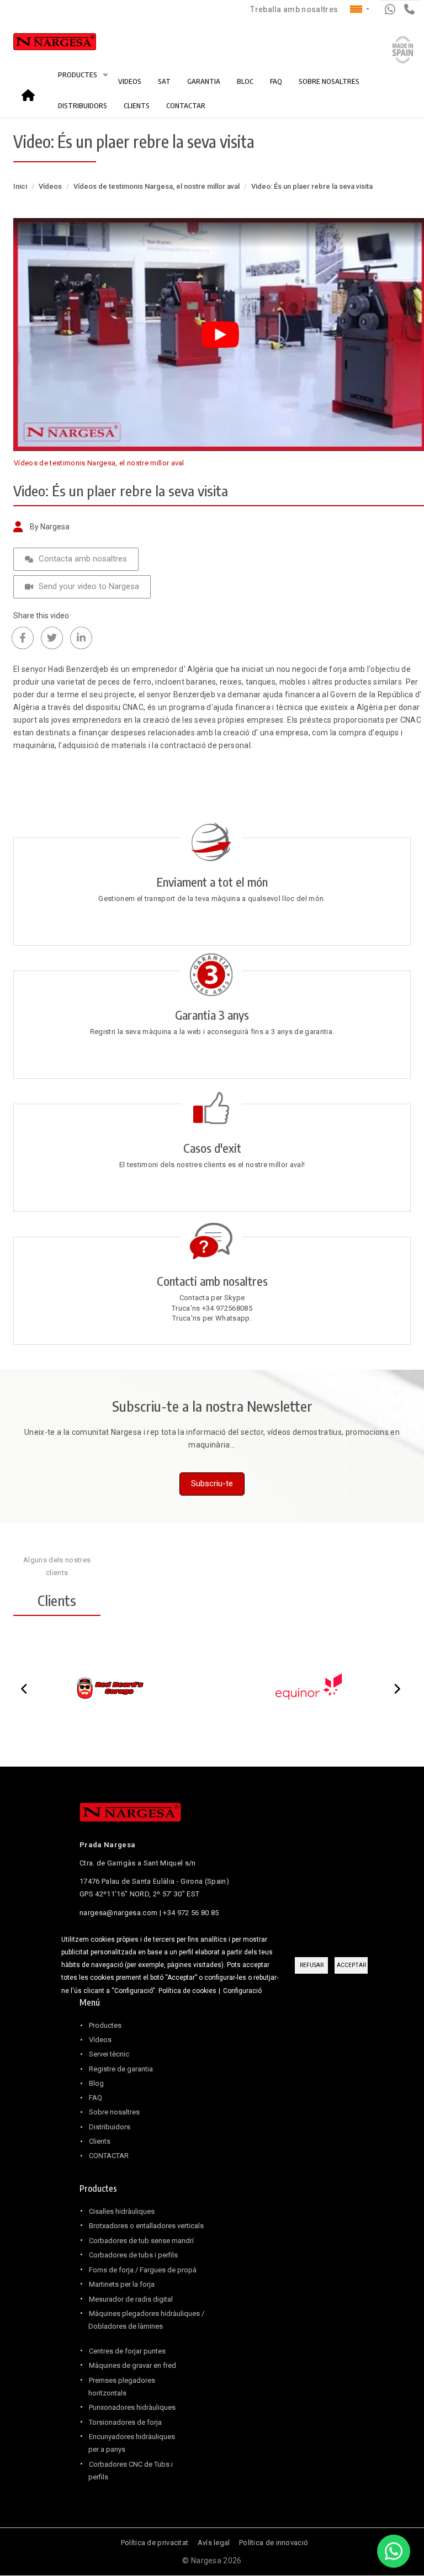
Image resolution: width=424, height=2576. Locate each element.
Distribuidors (110, 2127)
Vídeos (50, 186)
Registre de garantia (121, 2069)
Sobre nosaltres (114, 2112)
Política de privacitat (155, 2543)
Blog (96, 2083)
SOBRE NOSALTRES (329, 81)
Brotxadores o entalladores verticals (146, 2226)
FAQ (276, 81)
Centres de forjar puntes (127, 2351)
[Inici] (43, 44)
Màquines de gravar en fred (132, 2365)
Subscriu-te (212, 1483)
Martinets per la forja (122, 2284)
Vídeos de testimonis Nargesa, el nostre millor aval (157, 186)
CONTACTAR (186, 105)
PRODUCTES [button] (78, 75)
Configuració (242, 1991)
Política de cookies (187, 1991)
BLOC (245, 81)
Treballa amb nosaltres (294, 9)
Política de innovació (274, 2543)
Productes (105, 2025)
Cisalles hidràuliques (122, 2211)
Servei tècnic (109, 2054)
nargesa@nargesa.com (118, 1913)
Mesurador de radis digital (131, 2299)
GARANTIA (204, 81)
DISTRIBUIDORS (83, 105)
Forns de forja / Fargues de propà (143, 2270)
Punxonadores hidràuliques (132, 2407)
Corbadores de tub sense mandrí (141, 2241)
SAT (164, 81)
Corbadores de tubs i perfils (133, 2255)
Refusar (312, 1965)
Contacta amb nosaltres (83, 559)
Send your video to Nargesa (89, 586)
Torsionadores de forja (125, 2422)
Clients (100, 2141)
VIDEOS (130, 81)
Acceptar (351, 1965)
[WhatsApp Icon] (394, 2551)
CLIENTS (137, 105)
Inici (31, 91)
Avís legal (214, 2543)
